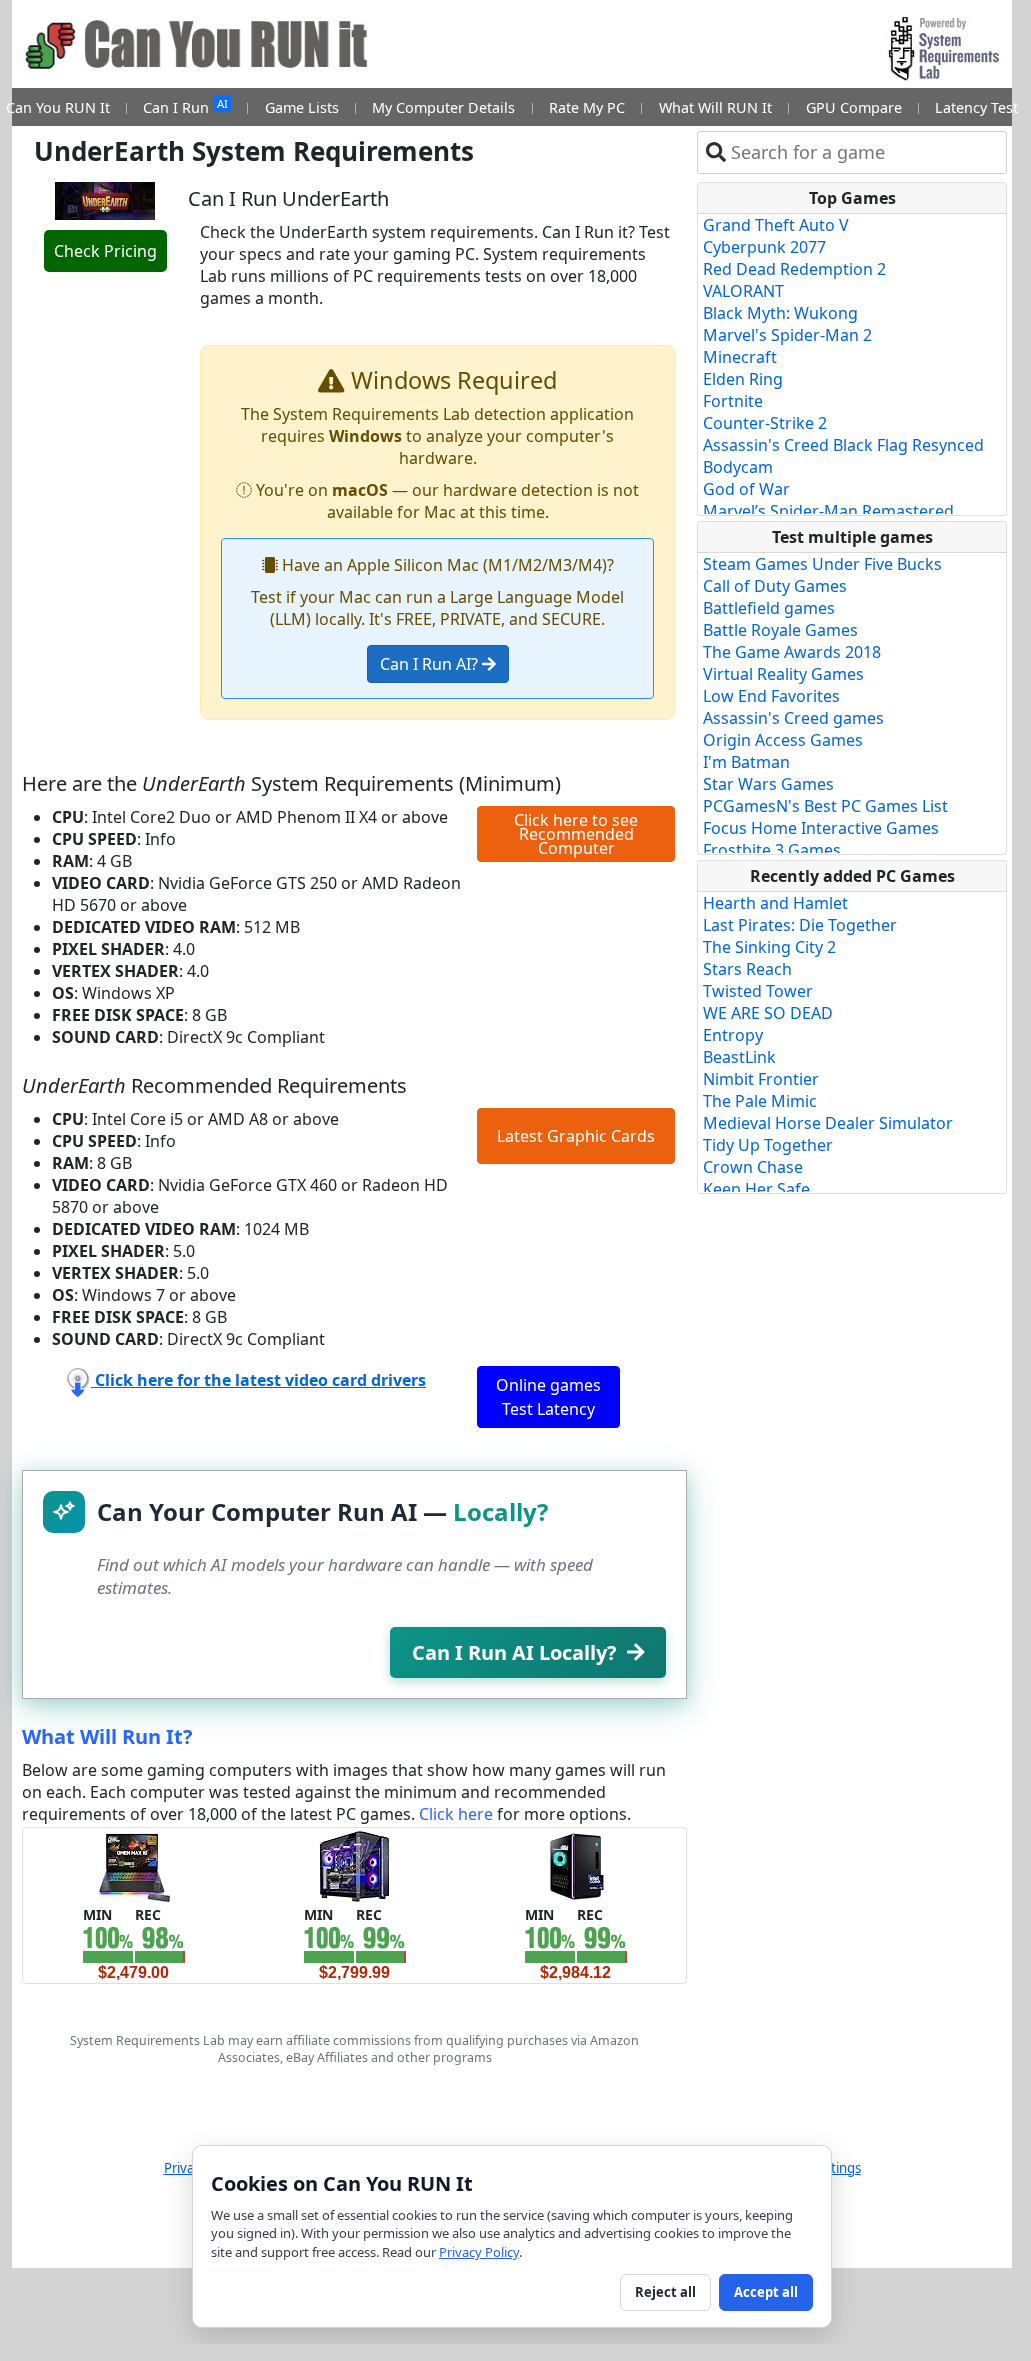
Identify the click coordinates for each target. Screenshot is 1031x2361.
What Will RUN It (715, 107)
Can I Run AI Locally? (514, 1652)
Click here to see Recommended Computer (576, 834)
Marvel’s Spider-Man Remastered (828, 511)
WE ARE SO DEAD (768, 1013)
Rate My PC (587, 107)
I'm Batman (746, 762)
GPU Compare (854, 107)
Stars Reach (747, 969)
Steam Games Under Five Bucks (822, 564)
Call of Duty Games (775, 586)
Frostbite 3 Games (772, 850)
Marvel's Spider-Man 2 (787, 335)
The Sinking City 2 (769, 947)
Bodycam (738, 467)
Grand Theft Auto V (776, 225)
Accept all (766, 2292)
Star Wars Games (768, 784)
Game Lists (302, 107)
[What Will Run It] (133, 1864)
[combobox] (864, 152)
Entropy (733, 1035)
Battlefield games (769, 608)
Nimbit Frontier (761, 1079)
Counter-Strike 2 (765, 423)
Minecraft (740, 357)
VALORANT (743, 291)
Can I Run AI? (431, 664)
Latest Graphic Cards (576, 1136)
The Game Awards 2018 (792, 652)
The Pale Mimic (760, 1101)
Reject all (665, 2292)
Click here (456, 1814)
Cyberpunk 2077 (764, 247)
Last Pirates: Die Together (800, 925)
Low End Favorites (771, 696)
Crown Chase (753, 1167)
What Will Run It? (107, 1736)
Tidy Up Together (768, 1145)
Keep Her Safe (756, 1189)
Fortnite (733, 401)
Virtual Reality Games (783, 674)
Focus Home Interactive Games (821, 828)
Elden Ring (743, 379)
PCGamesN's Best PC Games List (825, 806)
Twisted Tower (758, 991)
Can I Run (185, 106)
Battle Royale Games (780, 630)
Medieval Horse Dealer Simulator (828, 1123)
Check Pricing (105, 251)
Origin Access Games (783, 740)
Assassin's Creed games (793, 718)
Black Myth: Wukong (780, 313)
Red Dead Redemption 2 (794, 269)
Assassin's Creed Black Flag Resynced (843, 445)
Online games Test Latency (548, 1397)
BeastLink (739, 1057)
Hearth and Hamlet (775, 903)
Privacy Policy (479, 2252)
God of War (746, 489)
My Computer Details (443, 107)
